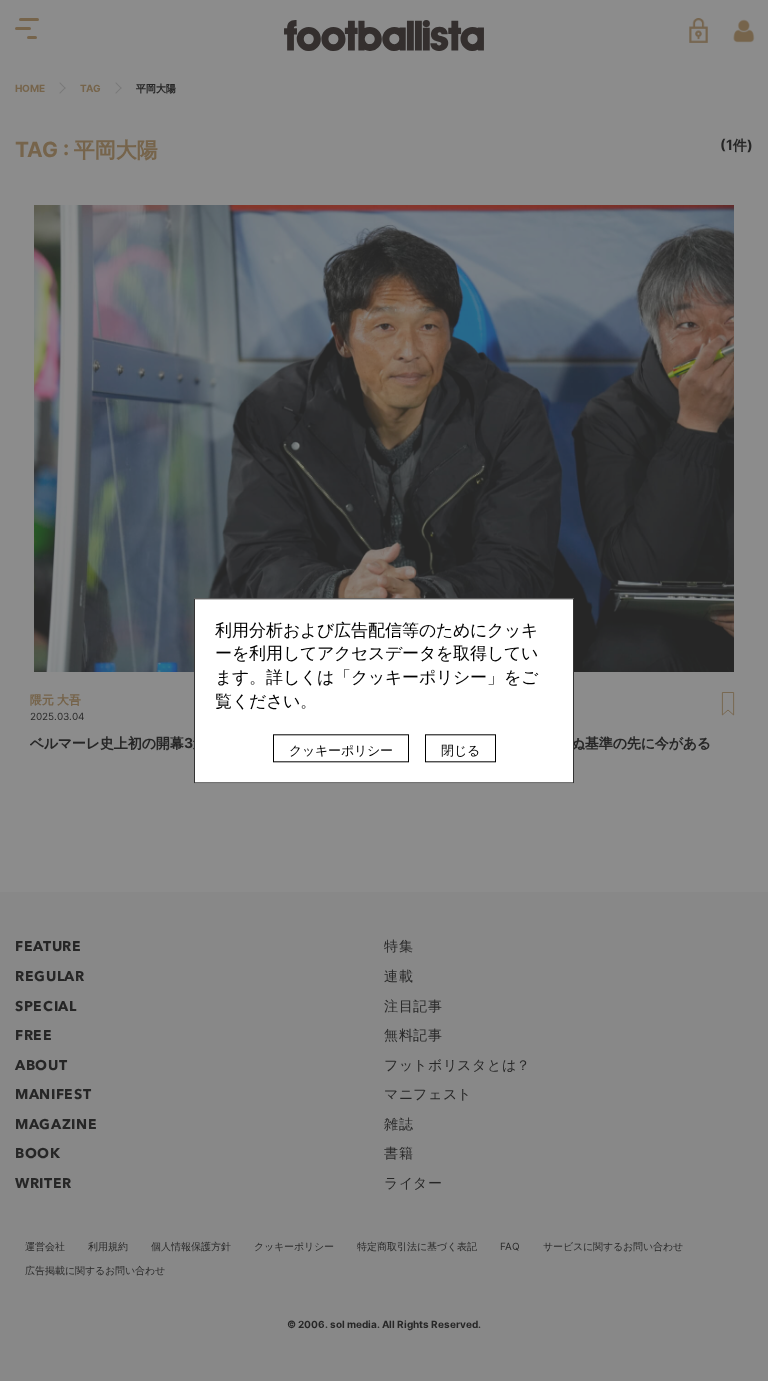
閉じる (460, 750)
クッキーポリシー (341, 750)
